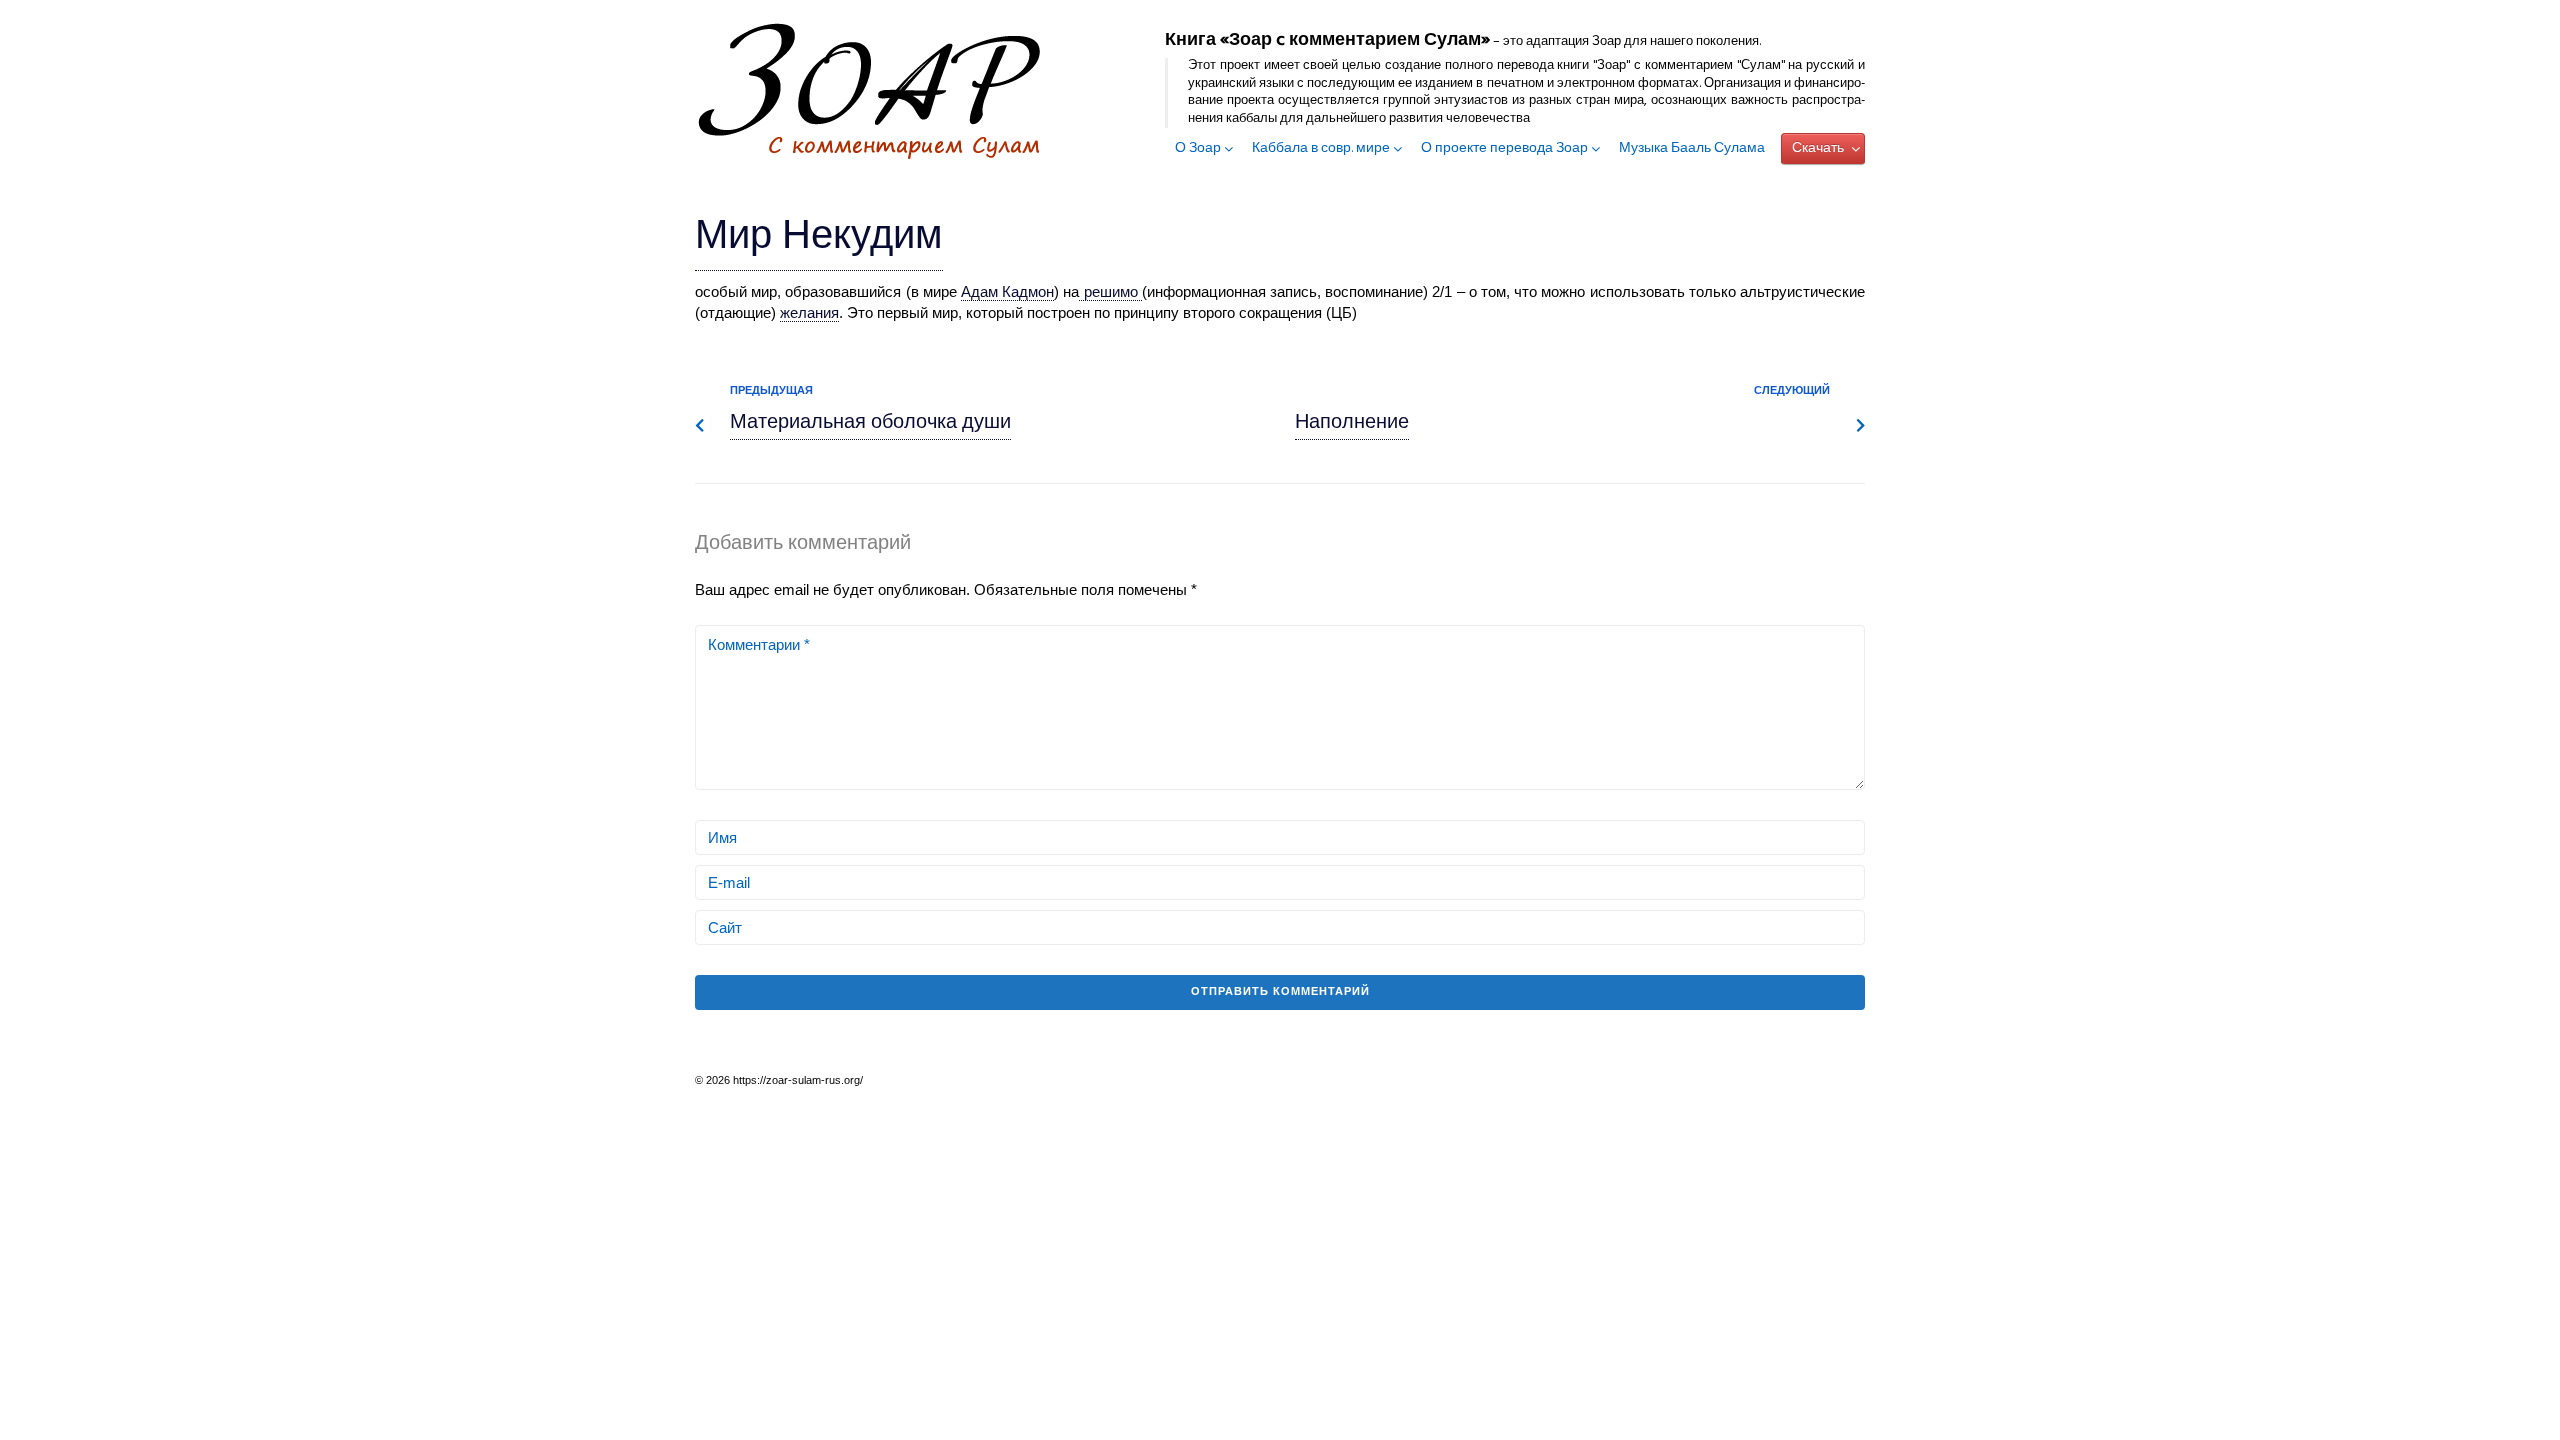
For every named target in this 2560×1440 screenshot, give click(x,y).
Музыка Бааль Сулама (1692, 149)
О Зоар (1198, 149)
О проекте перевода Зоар (1504, 149)
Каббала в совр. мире (1321, 149)
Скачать (1818, 148)
